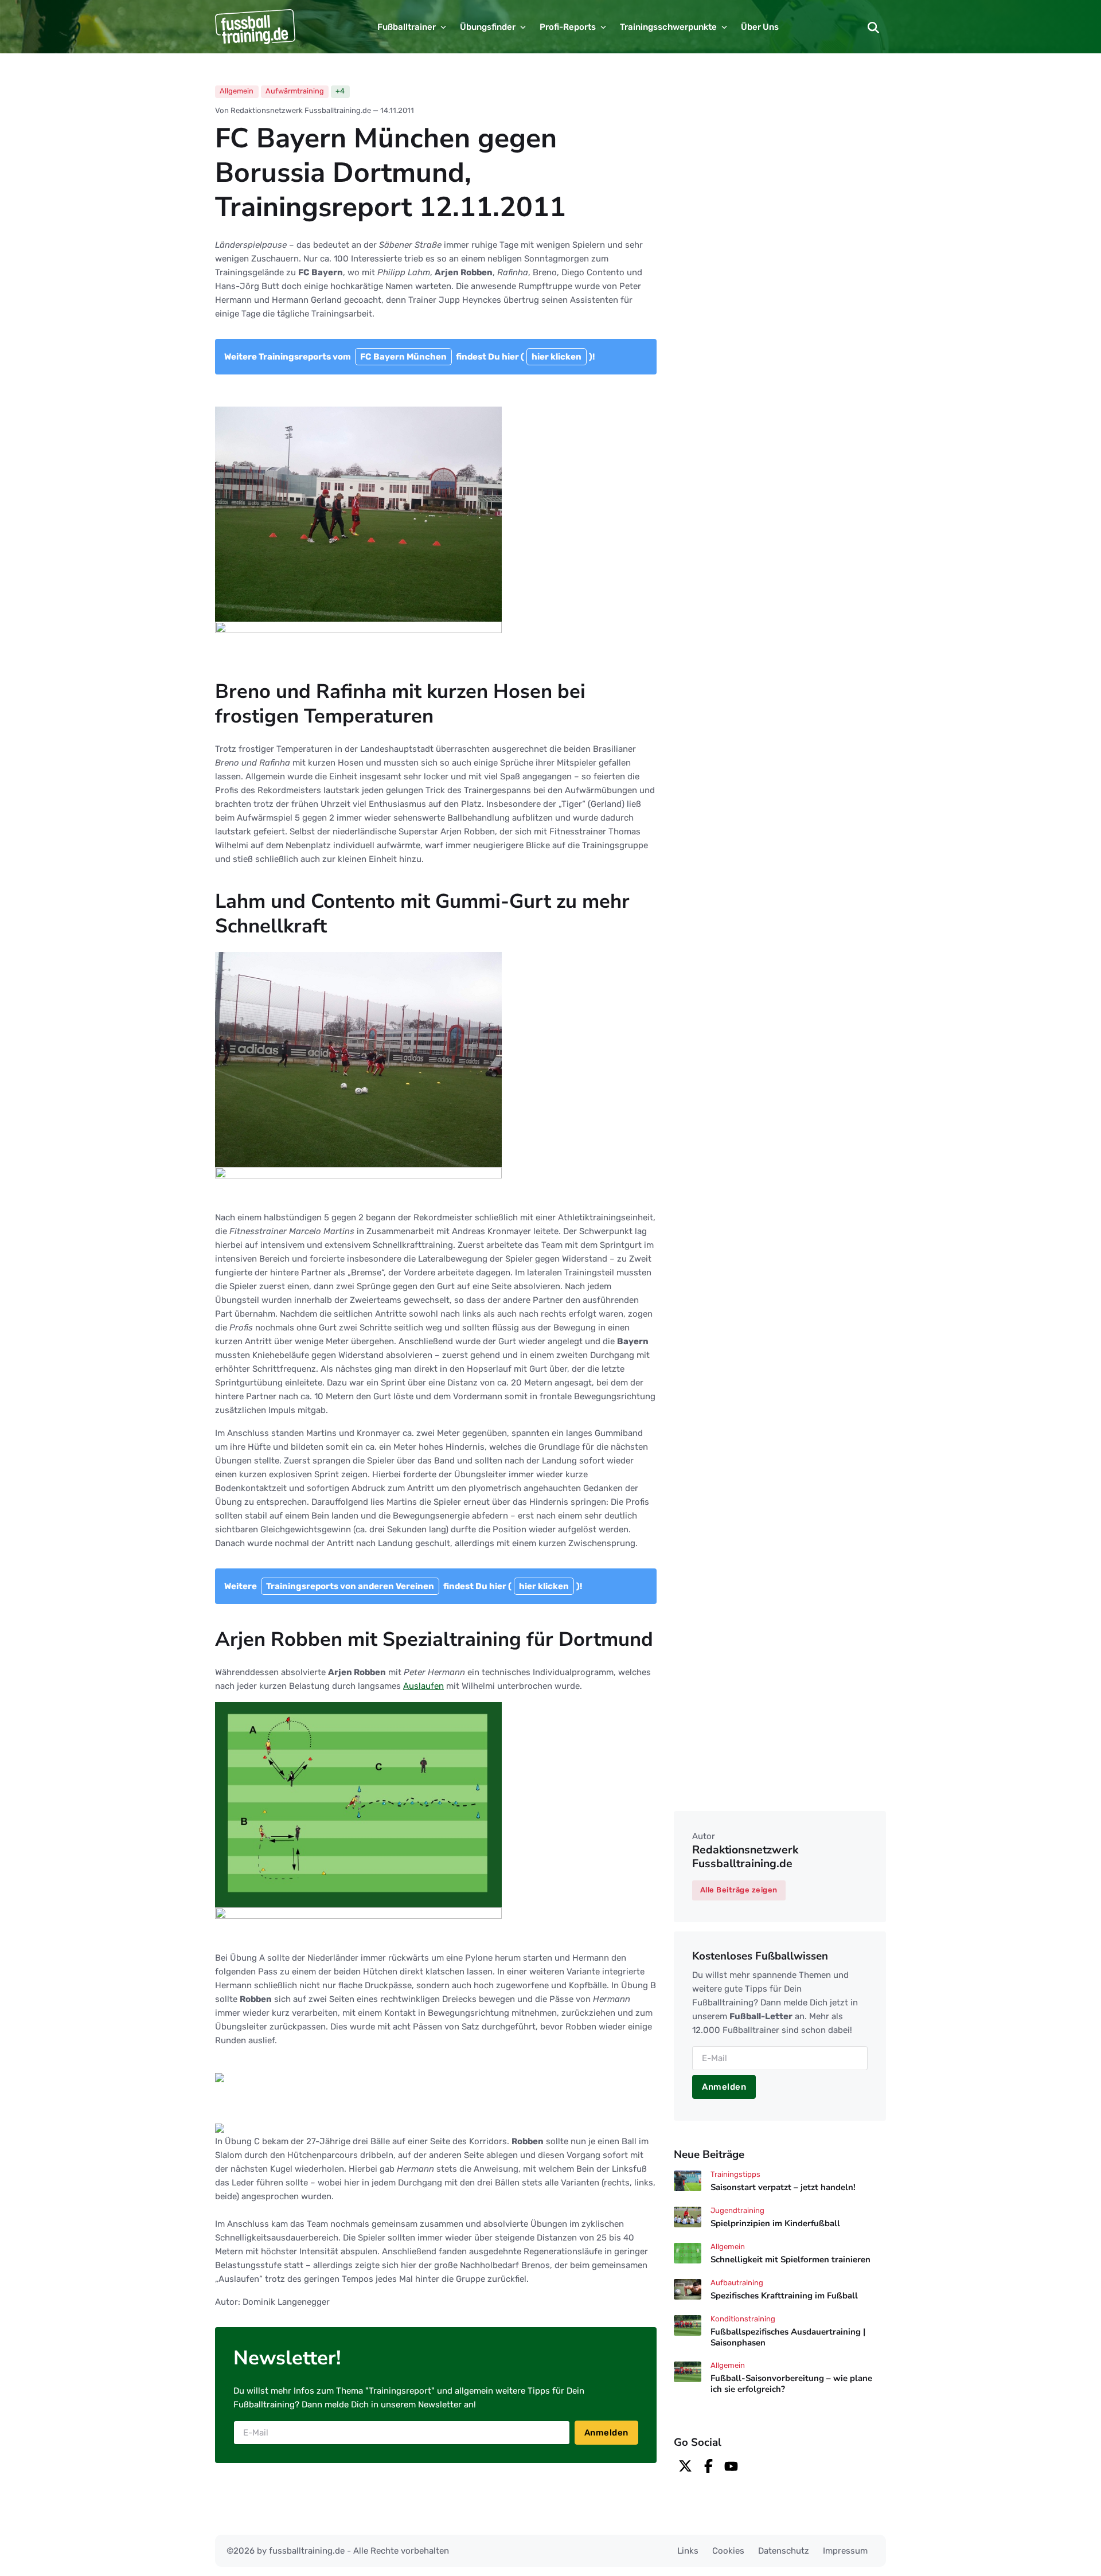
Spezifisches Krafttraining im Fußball (784, 2296)
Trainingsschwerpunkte (668, 27)
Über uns (760, 27)
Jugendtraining (737, 2210)
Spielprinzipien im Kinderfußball (775, 2223)
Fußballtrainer (407, 27)
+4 (340, 91)
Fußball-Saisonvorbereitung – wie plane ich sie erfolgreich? (791, 2384)
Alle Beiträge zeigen (739, 1890)
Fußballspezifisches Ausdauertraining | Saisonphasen (788, 2337)
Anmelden (606, 2433)
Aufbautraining (737, 2283)
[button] (873, 27)
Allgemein (237, 91)
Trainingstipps (735, 2174)
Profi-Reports (568, 27)
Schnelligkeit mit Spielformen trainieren (790, 2259)
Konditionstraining (743, 2319)
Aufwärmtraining (295, 91)
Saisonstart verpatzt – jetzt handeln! (783, 2187)
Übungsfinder (488, 27)
